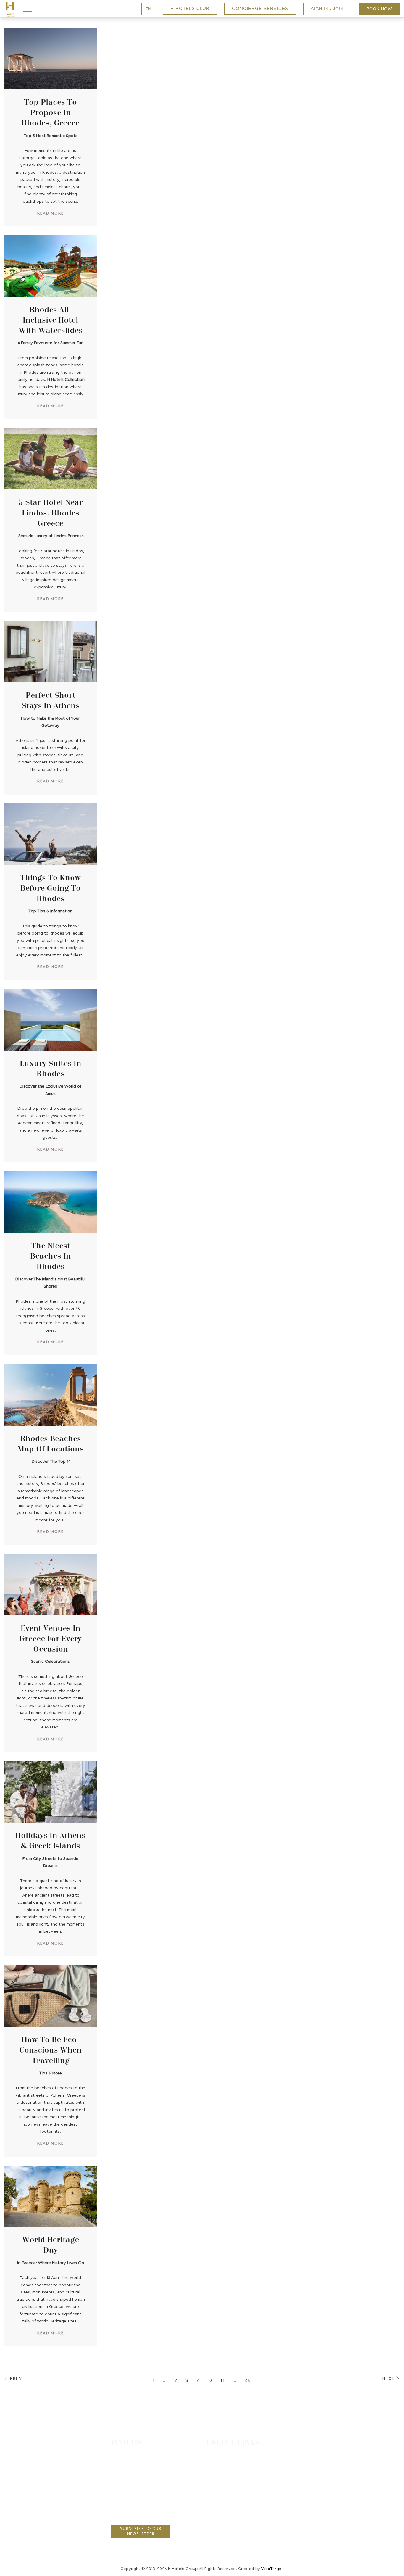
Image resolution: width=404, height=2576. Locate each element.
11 (223, 2380)
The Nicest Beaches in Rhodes (51, 1256)
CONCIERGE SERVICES (260, 8)
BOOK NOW (379, 9)
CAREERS (223, 2467)
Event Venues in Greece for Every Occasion (50, 1639)
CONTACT (224, 2455)
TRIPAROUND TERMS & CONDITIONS (252, 2502)
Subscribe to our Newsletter (141, 2531)
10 (210, 2380)
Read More (50, 213)
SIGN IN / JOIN (327, 9)
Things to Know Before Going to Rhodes (50, 888)
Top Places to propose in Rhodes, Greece (51, 113)
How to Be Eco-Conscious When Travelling (50, 2050)
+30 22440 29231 (132, 2500)
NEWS (220, 2478)
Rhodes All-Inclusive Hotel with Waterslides (51, 320)
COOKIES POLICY (233, 2525)
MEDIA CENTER (230, 2537)
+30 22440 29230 (133, 2489)
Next (389, 2378)
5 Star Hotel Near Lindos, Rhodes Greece (51, 513)
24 (248, 2380)
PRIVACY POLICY (232, 2513)
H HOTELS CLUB (190, 8)
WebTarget (272, 2569)
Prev (16, 2378)
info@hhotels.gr (132, 2510)
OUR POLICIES (229, 2490)
